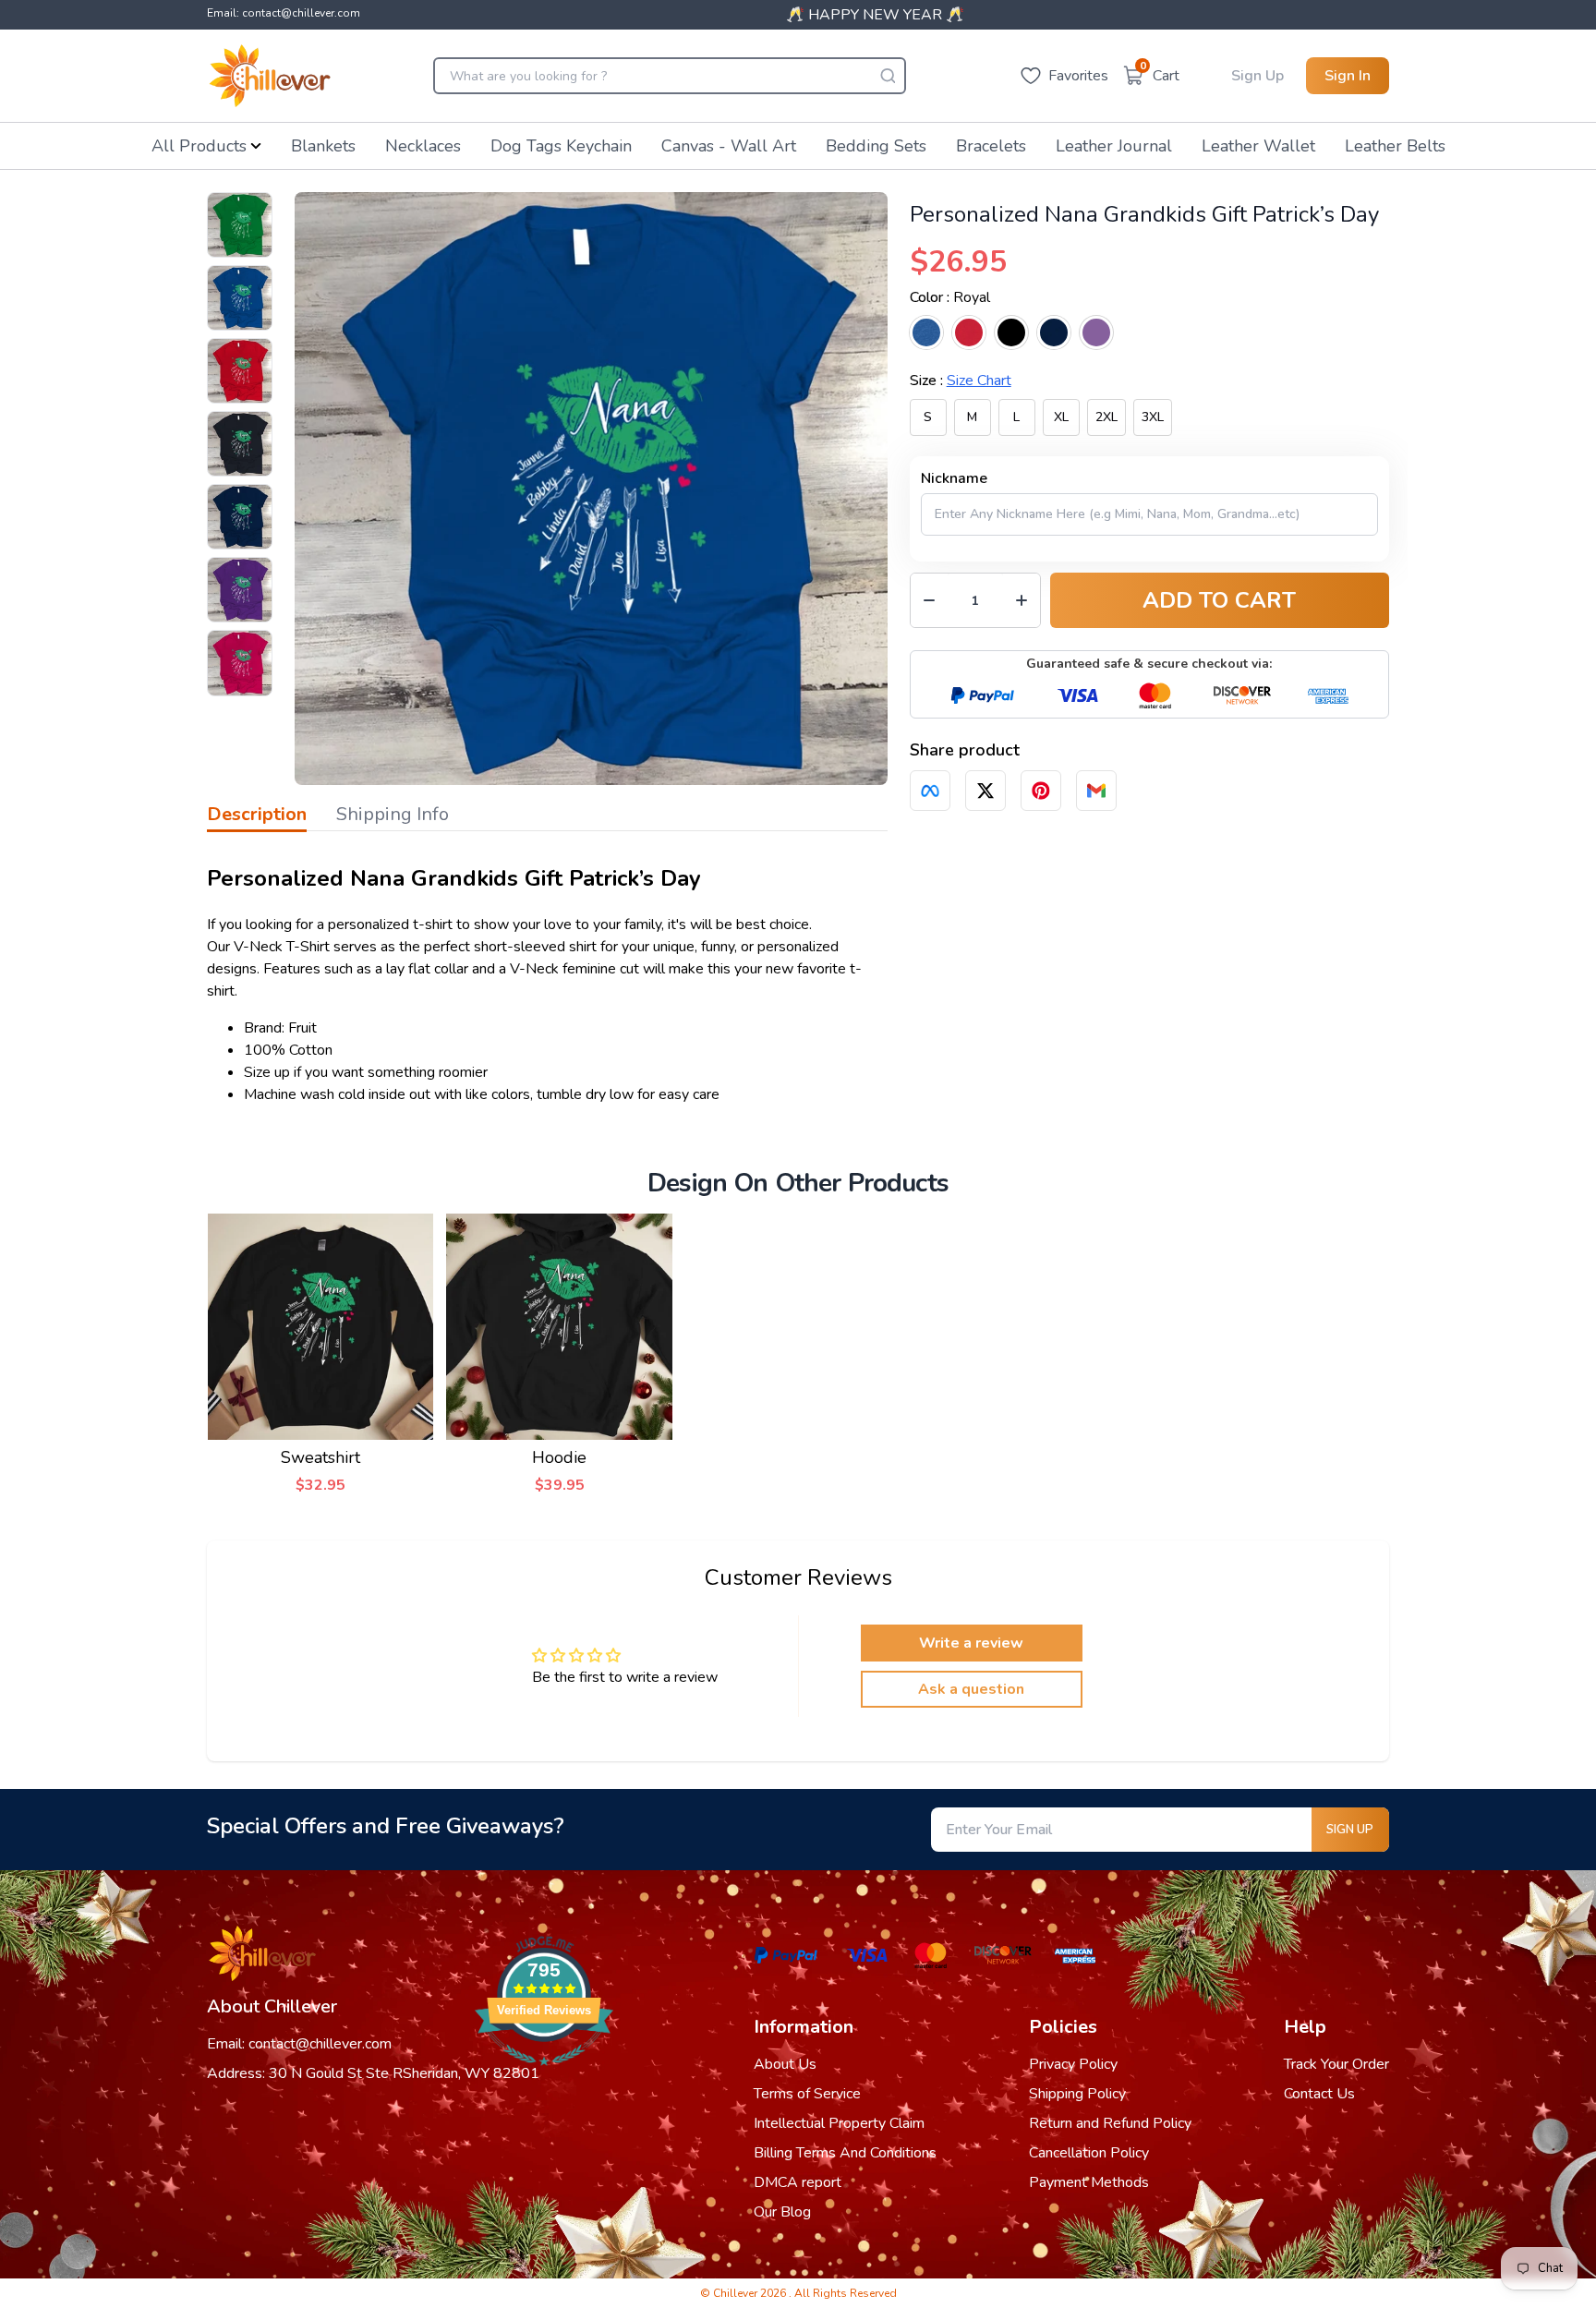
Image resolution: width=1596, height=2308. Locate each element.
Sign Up (1257, 76)
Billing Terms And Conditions (845, 2153)
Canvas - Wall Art (729, 146)
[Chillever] (270, 76)
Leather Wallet (1258, 146)
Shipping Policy (1077, 2094)
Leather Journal (1114, 146)
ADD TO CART (1219, 600)
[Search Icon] (888, 76)
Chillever (737, 2293)
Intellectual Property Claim (839, 2123)
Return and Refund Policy (1110, 2123)
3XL (1153, 417)
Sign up (1350, 1830)
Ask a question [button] (971, 1689)
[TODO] (930, 791)
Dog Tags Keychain (561, 146)
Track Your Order (1336, 2064)
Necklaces (423, 146)
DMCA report (798, 2182)
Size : (961, 381)
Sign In (1348, 76)
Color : (950, 297)
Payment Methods (1089, 2182)
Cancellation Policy (1089, 2153)
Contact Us (1319, 2094)
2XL (1106, 417)
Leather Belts (1395, 146)
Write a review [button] (971, 1643)
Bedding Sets (876, 146)
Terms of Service (807, 2094)
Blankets (323, 146)
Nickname (954, 478)
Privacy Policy (1073, 2064)
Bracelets (991, 146)
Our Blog (782, 2212)
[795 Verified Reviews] (544, 2075)
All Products (199, 146)
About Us (785, 2064)
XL (1061, 417)
